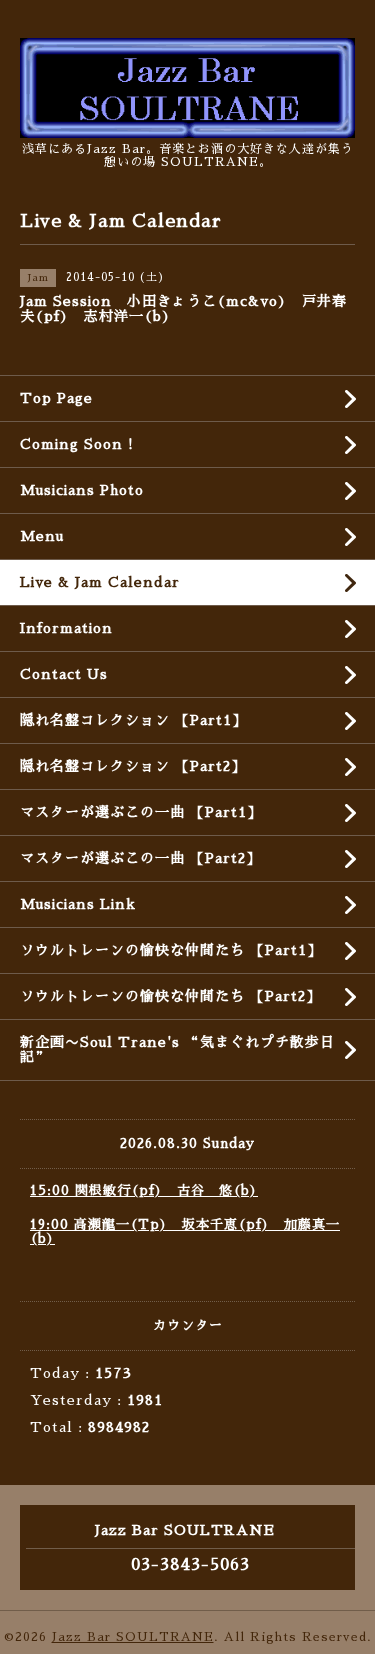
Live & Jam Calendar (100, 582)
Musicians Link (78, 904)
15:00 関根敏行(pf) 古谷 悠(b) (144, 1190)
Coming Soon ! (77, 444)
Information (66, 628)
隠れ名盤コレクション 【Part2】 (133, 766)
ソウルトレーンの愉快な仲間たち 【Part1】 (171, 950)
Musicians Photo (82, 490)
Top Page (56, 398)
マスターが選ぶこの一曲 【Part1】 (141, 812)
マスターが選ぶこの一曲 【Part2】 (140, 858)
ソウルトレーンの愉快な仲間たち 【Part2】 (170, 996)
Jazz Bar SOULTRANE (133, 1637)
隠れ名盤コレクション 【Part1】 (133, 720)
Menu (42, 536)
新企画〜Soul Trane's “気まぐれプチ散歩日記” (177, 1049)
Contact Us (64, 674)
